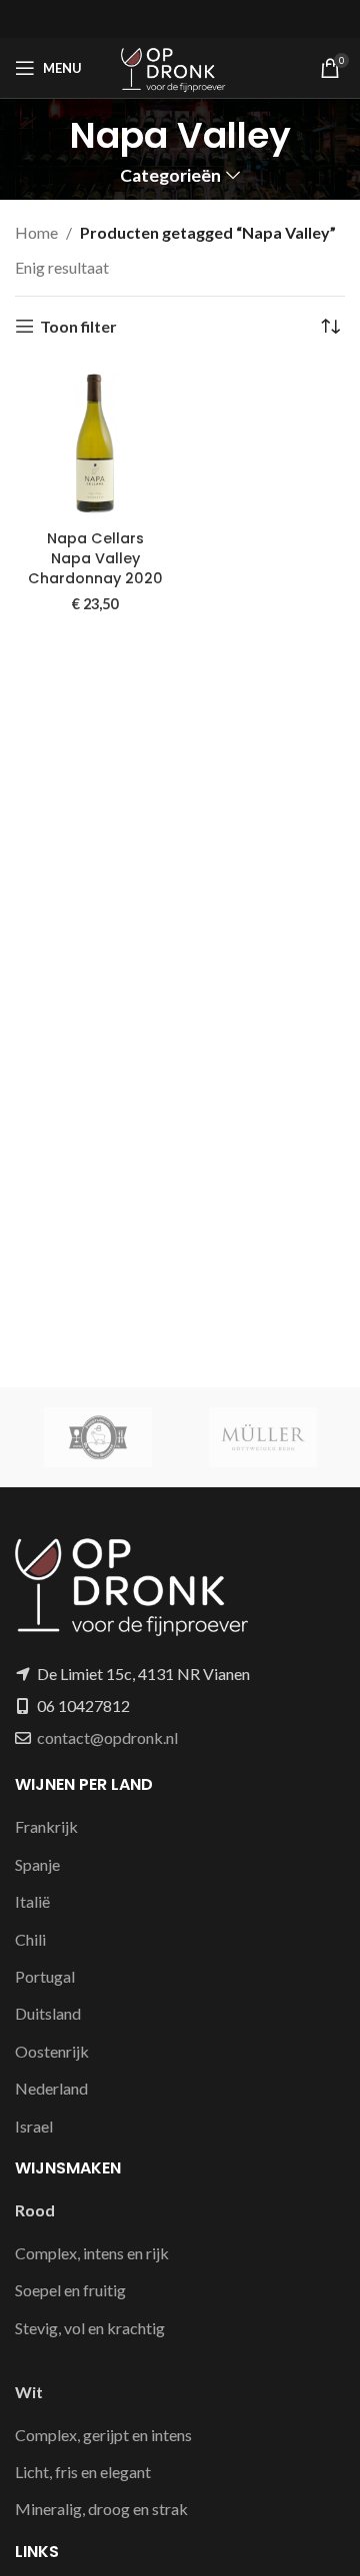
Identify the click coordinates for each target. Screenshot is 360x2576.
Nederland (51, 2088)
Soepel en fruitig (70, 2290)
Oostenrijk (52, 2051)
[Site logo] (180, 65)
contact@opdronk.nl (107, 1737)
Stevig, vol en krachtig (90, 2328)
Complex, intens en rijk (92, 2253)
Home (36, 232)
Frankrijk (46, 1826)
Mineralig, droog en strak (101, 2509)
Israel (34, 2126)
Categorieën (170, 176)
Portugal (45, 1976)
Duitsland (48, 2013)
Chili (30, 1939)
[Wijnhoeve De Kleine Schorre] (97, 1437)
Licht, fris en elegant (83, 2472)
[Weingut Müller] (262, 1437)
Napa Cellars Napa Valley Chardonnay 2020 (95, 558)
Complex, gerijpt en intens (103, 2435)
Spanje (37, 1864)
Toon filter (78, 326)
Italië (32, 1901)
